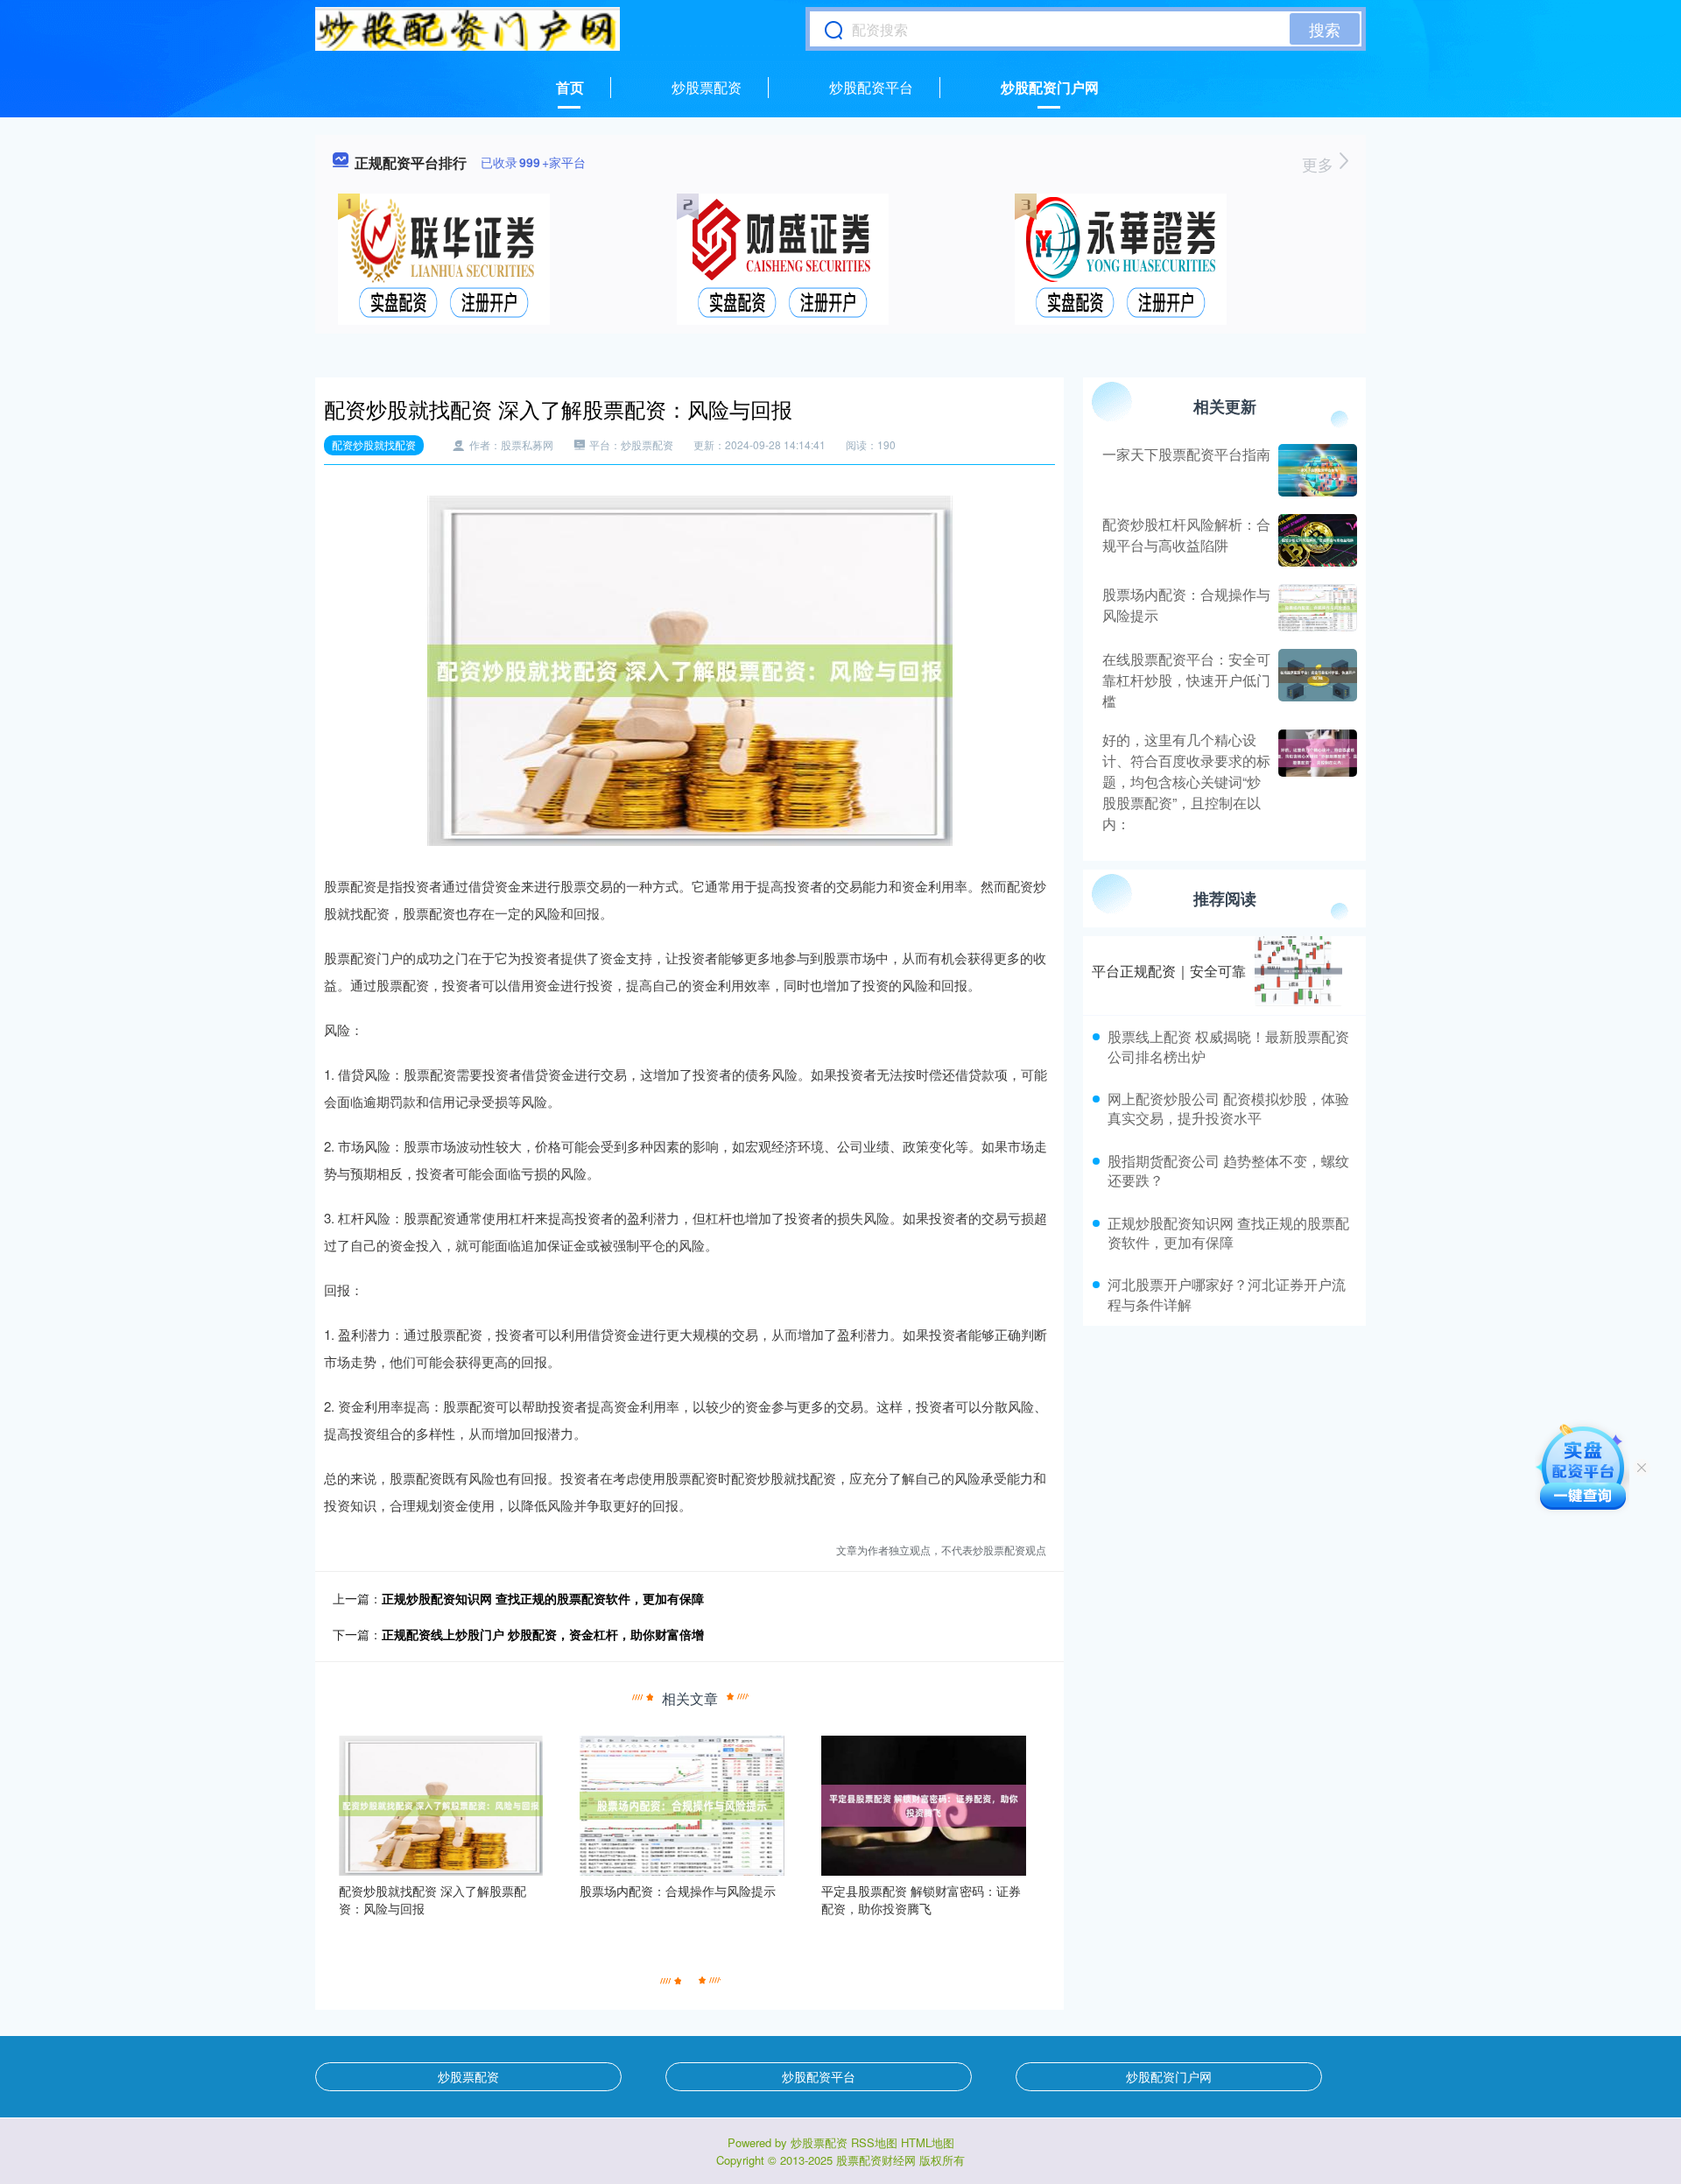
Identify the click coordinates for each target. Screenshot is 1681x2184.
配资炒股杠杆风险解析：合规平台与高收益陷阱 (1186, 535)
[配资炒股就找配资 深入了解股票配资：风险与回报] (441, 1804)
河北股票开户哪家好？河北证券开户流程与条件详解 (1227, 1294)
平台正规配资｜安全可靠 (1169, 971)
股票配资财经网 (876, 2160)
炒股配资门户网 (1050, 87)
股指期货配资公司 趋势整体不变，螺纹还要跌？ (1228, 1170)
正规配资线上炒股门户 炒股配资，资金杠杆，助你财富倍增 (543, 1634)
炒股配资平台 (871, 87)
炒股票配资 (707, 87)
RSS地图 (874, 2142)
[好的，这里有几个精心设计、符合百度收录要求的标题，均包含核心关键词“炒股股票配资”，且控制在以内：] (1315, 782)
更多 (1320, 164)
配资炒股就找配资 (374, 444)
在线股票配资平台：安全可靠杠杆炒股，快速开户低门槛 (1186, 680)
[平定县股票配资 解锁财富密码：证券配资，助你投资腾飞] (924, 1804)
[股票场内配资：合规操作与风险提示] (682, 1804)
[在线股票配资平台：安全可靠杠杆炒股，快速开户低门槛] (1315, 680)
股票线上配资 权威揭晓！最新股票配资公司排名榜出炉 (1228, 1046)
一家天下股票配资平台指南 (1186, 454)
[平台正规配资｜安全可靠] (1298, 971)
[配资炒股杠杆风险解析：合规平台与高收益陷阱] (1315, 540)
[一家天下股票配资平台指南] (1315, 470)
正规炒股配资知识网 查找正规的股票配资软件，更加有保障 (543, 1598)
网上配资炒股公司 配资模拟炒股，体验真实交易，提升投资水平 (1228, 1108)
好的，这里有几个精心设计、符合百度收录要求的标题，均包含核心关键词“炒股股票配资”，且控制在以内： (1186, 782)
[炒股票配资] (468, 29)
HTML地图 (928, 2142)
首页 (570, 87)
